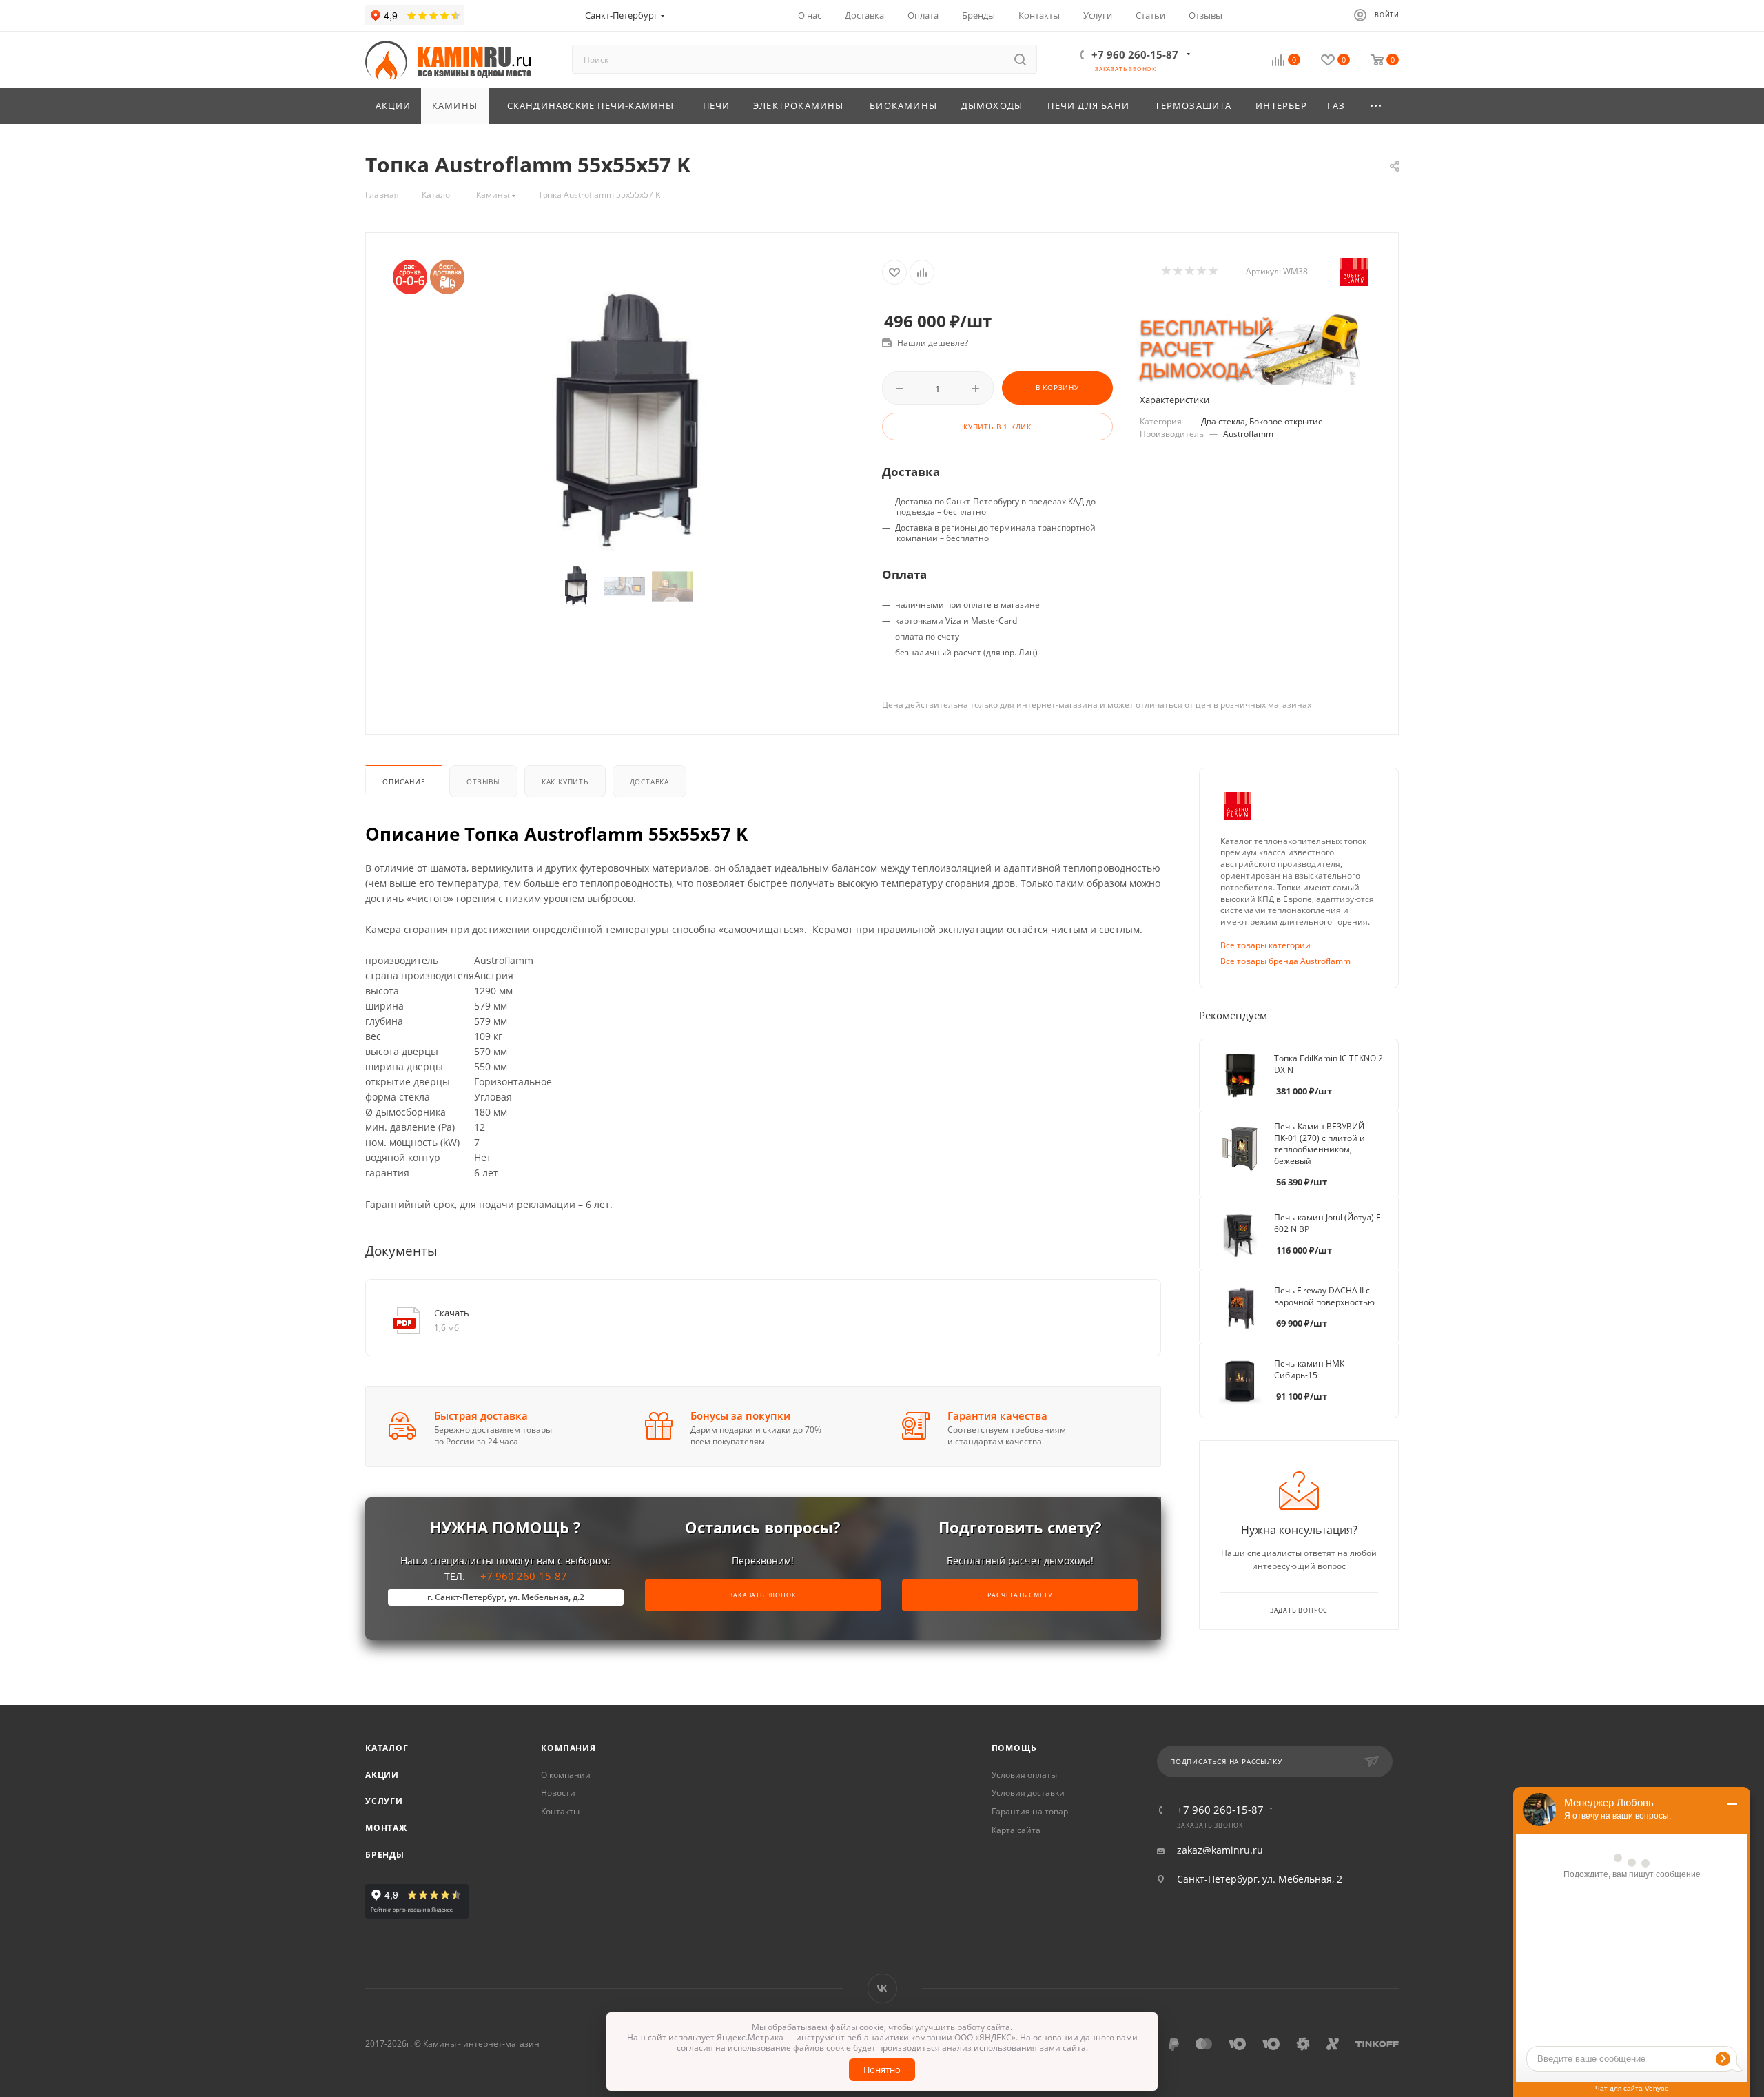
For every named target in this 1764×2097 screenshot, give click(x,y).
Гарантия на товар (1030, 1811)
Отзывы (483, 781)
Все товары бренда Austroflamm (1285, 961)
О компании (566, 1775)
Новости (558, 1793)
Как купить (565, 781)
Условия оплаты (1024, 1775)
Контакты (560, 1811)
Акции (382, 1775)
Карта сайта (1016, 1830)
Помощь (1014, 1748)
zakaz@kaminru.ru (1220, 1850)
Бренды (385, 1855)
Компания (568, 1748)
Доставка (649, 781)
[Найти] (1020, 59)
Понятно (882, 2069)
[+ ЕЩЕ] (1377, 106)
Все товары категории (1265, 945)
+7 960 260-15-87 (1135, 54)
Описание (404, 781)
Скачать (452, 1313)
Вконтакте (882, 1988)
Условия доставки (1028, 1793)
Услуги (384, 1801)
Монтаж (386, 1828)
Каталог (387, 1748)
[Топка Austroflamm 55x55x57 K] (624, 421)
